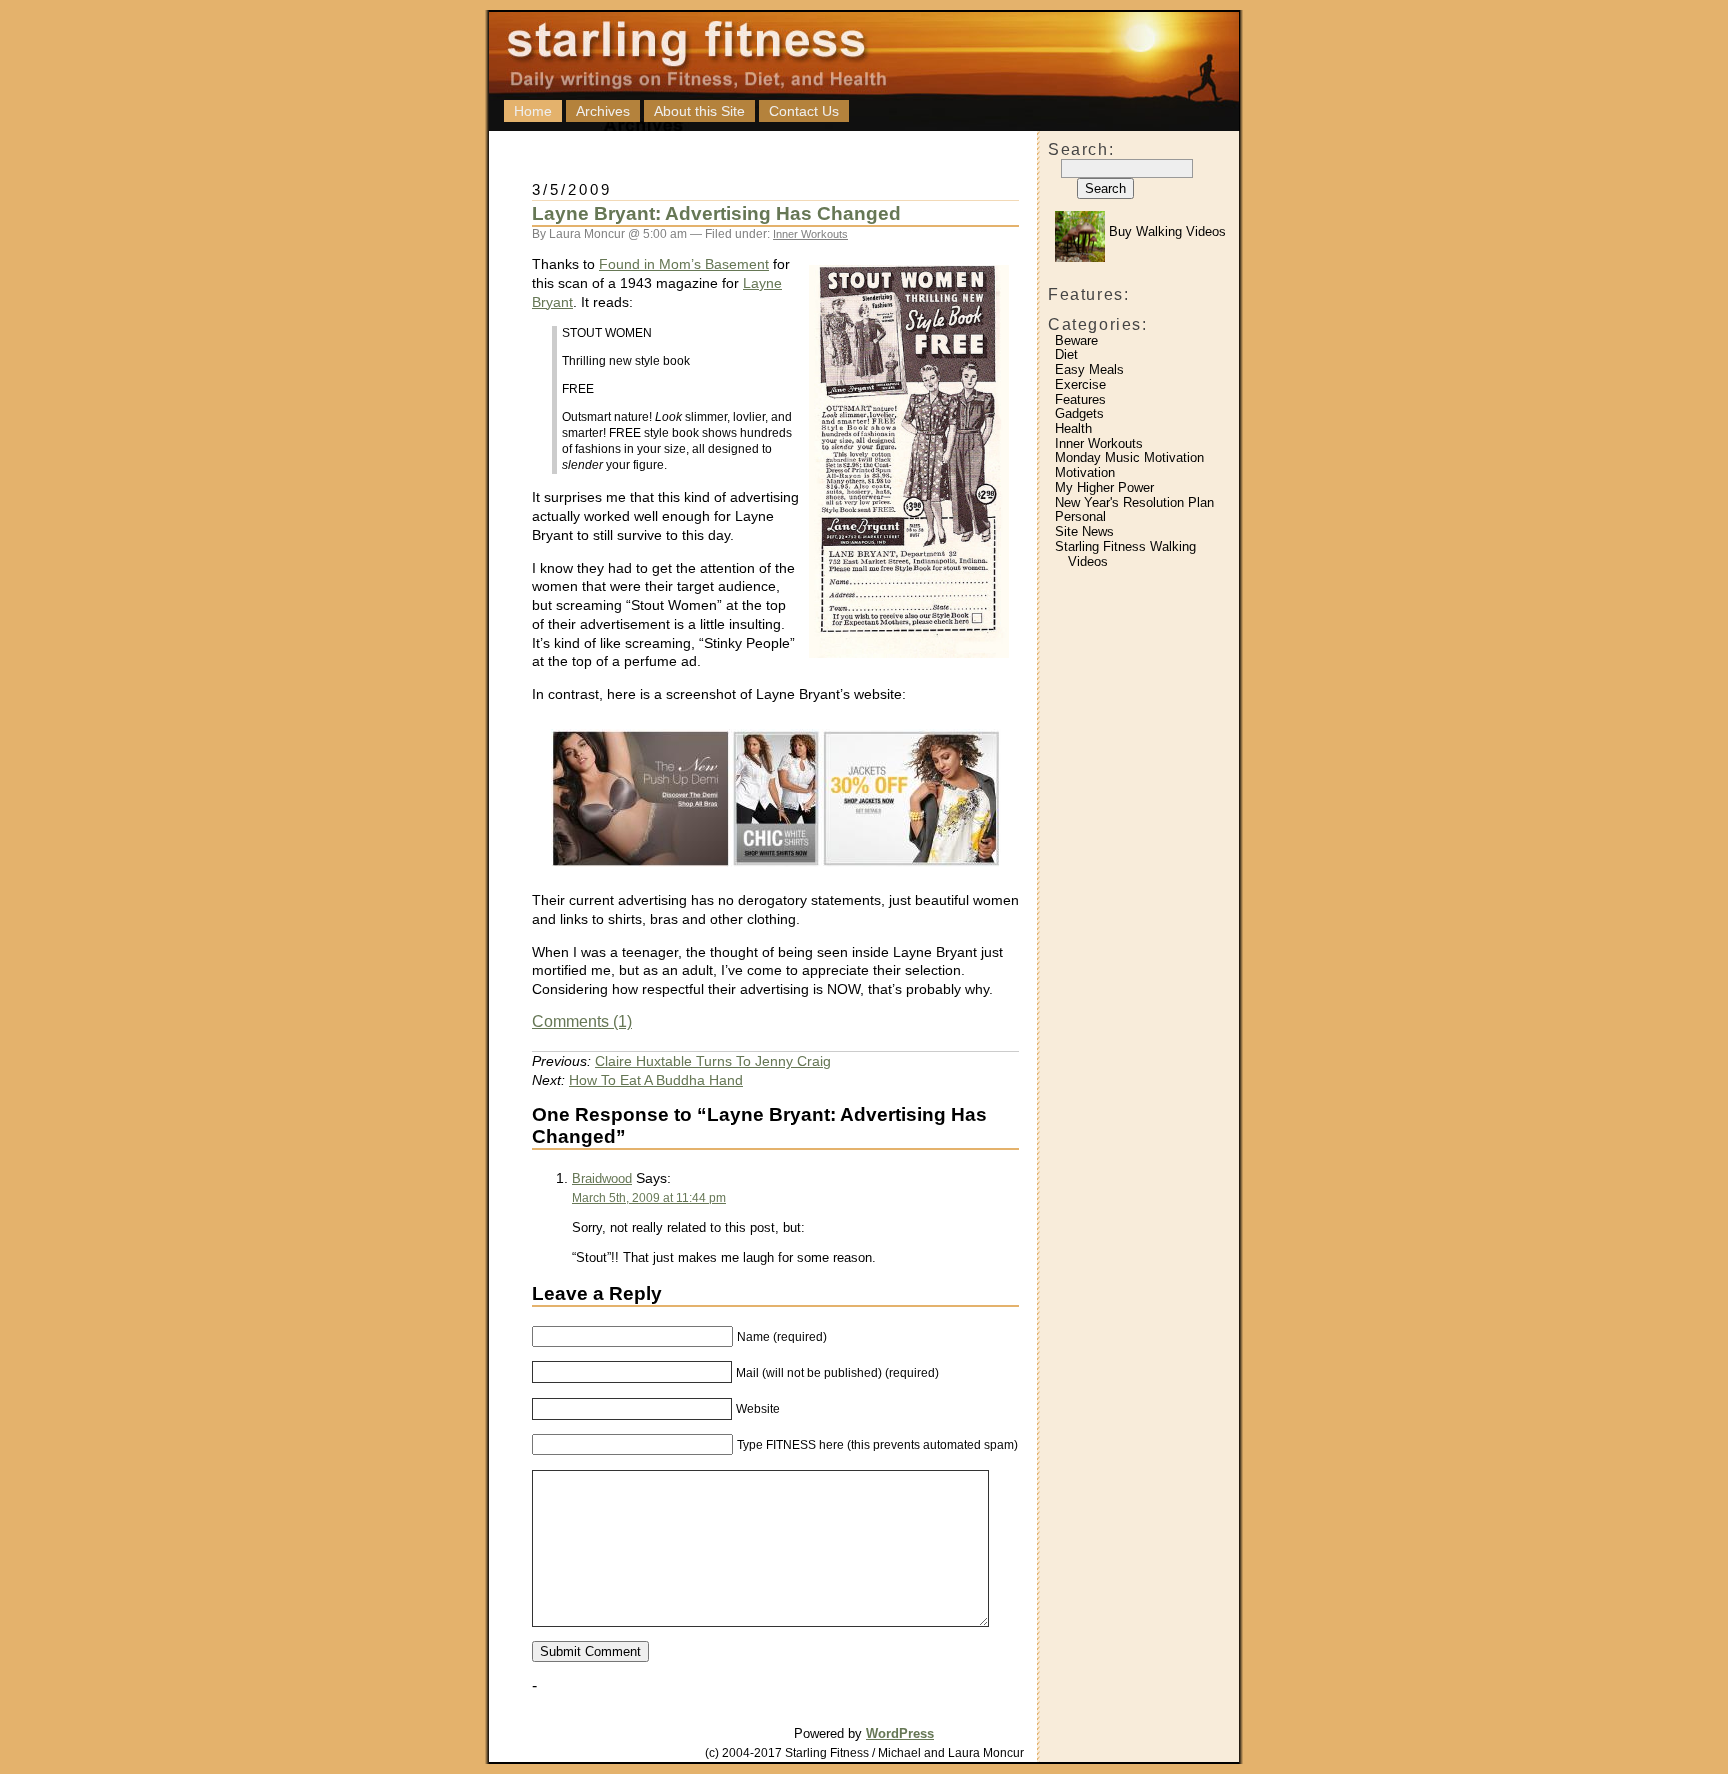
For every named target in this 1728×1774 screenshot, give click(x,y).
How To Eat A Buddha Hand (656, 1080)
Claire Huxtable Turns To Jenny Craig (713, 1061)
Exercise (1080, 384)
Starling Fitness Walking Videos (1125, 554)
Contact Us (804, 111)
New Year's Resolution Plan (1134, 502)
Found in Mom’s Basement (684, 264)
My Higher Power (1104, 487)
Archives (603, 111)
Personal (1080, 516)
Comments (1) (582, 1021)
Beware (1076, 340)
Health (1073, 428)
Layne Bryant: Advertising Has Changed (716, 213)
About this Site (699, 111)
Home (533, 111)
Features (1080, 399)
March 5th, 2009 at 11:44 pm (649, 1198)
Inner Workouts (1099, 443)
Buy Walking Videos (1165, 231)
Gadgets (1079, 413)
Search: (1081, 149)
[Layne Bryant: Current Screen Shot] (776, 872)
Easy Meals (1089, 369)
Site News (1084, 531)
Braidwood (602, 1178)
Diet (1066, 354)
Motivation (1085, 472)
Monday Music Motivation (1129, 457)
